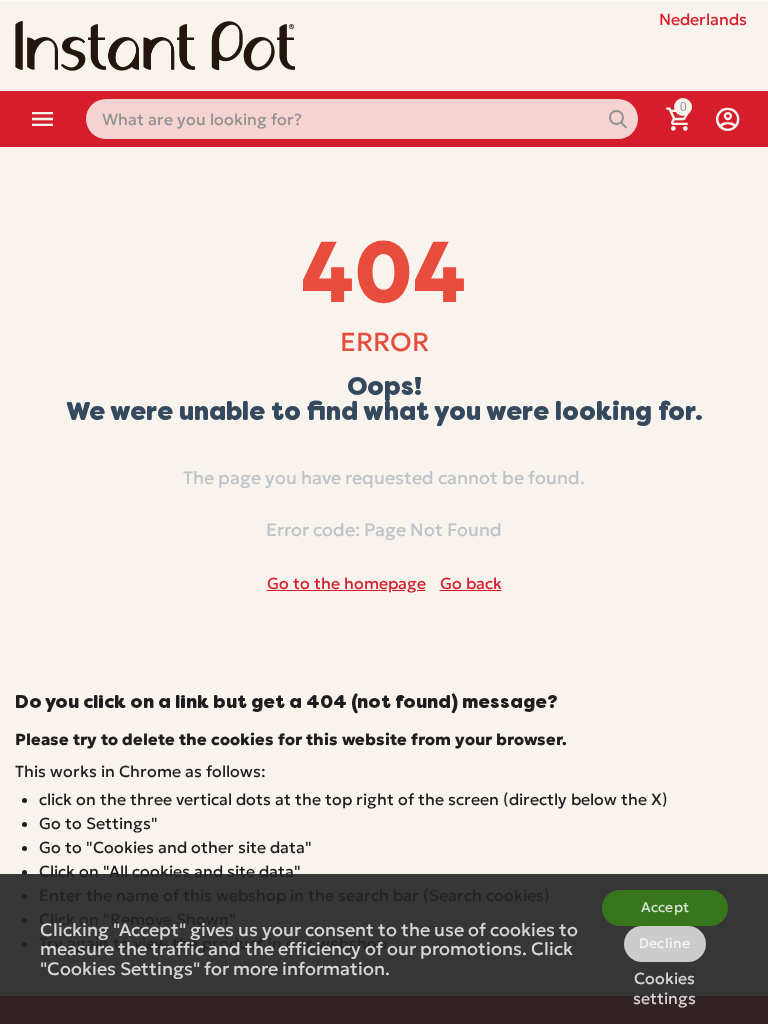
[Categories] (43, 119)
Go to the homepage (346, 583)
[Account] (728, 119)
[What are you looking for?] (618, 119)
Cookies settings (664, 985)
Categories (43, 119)
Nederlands (703, 19)
